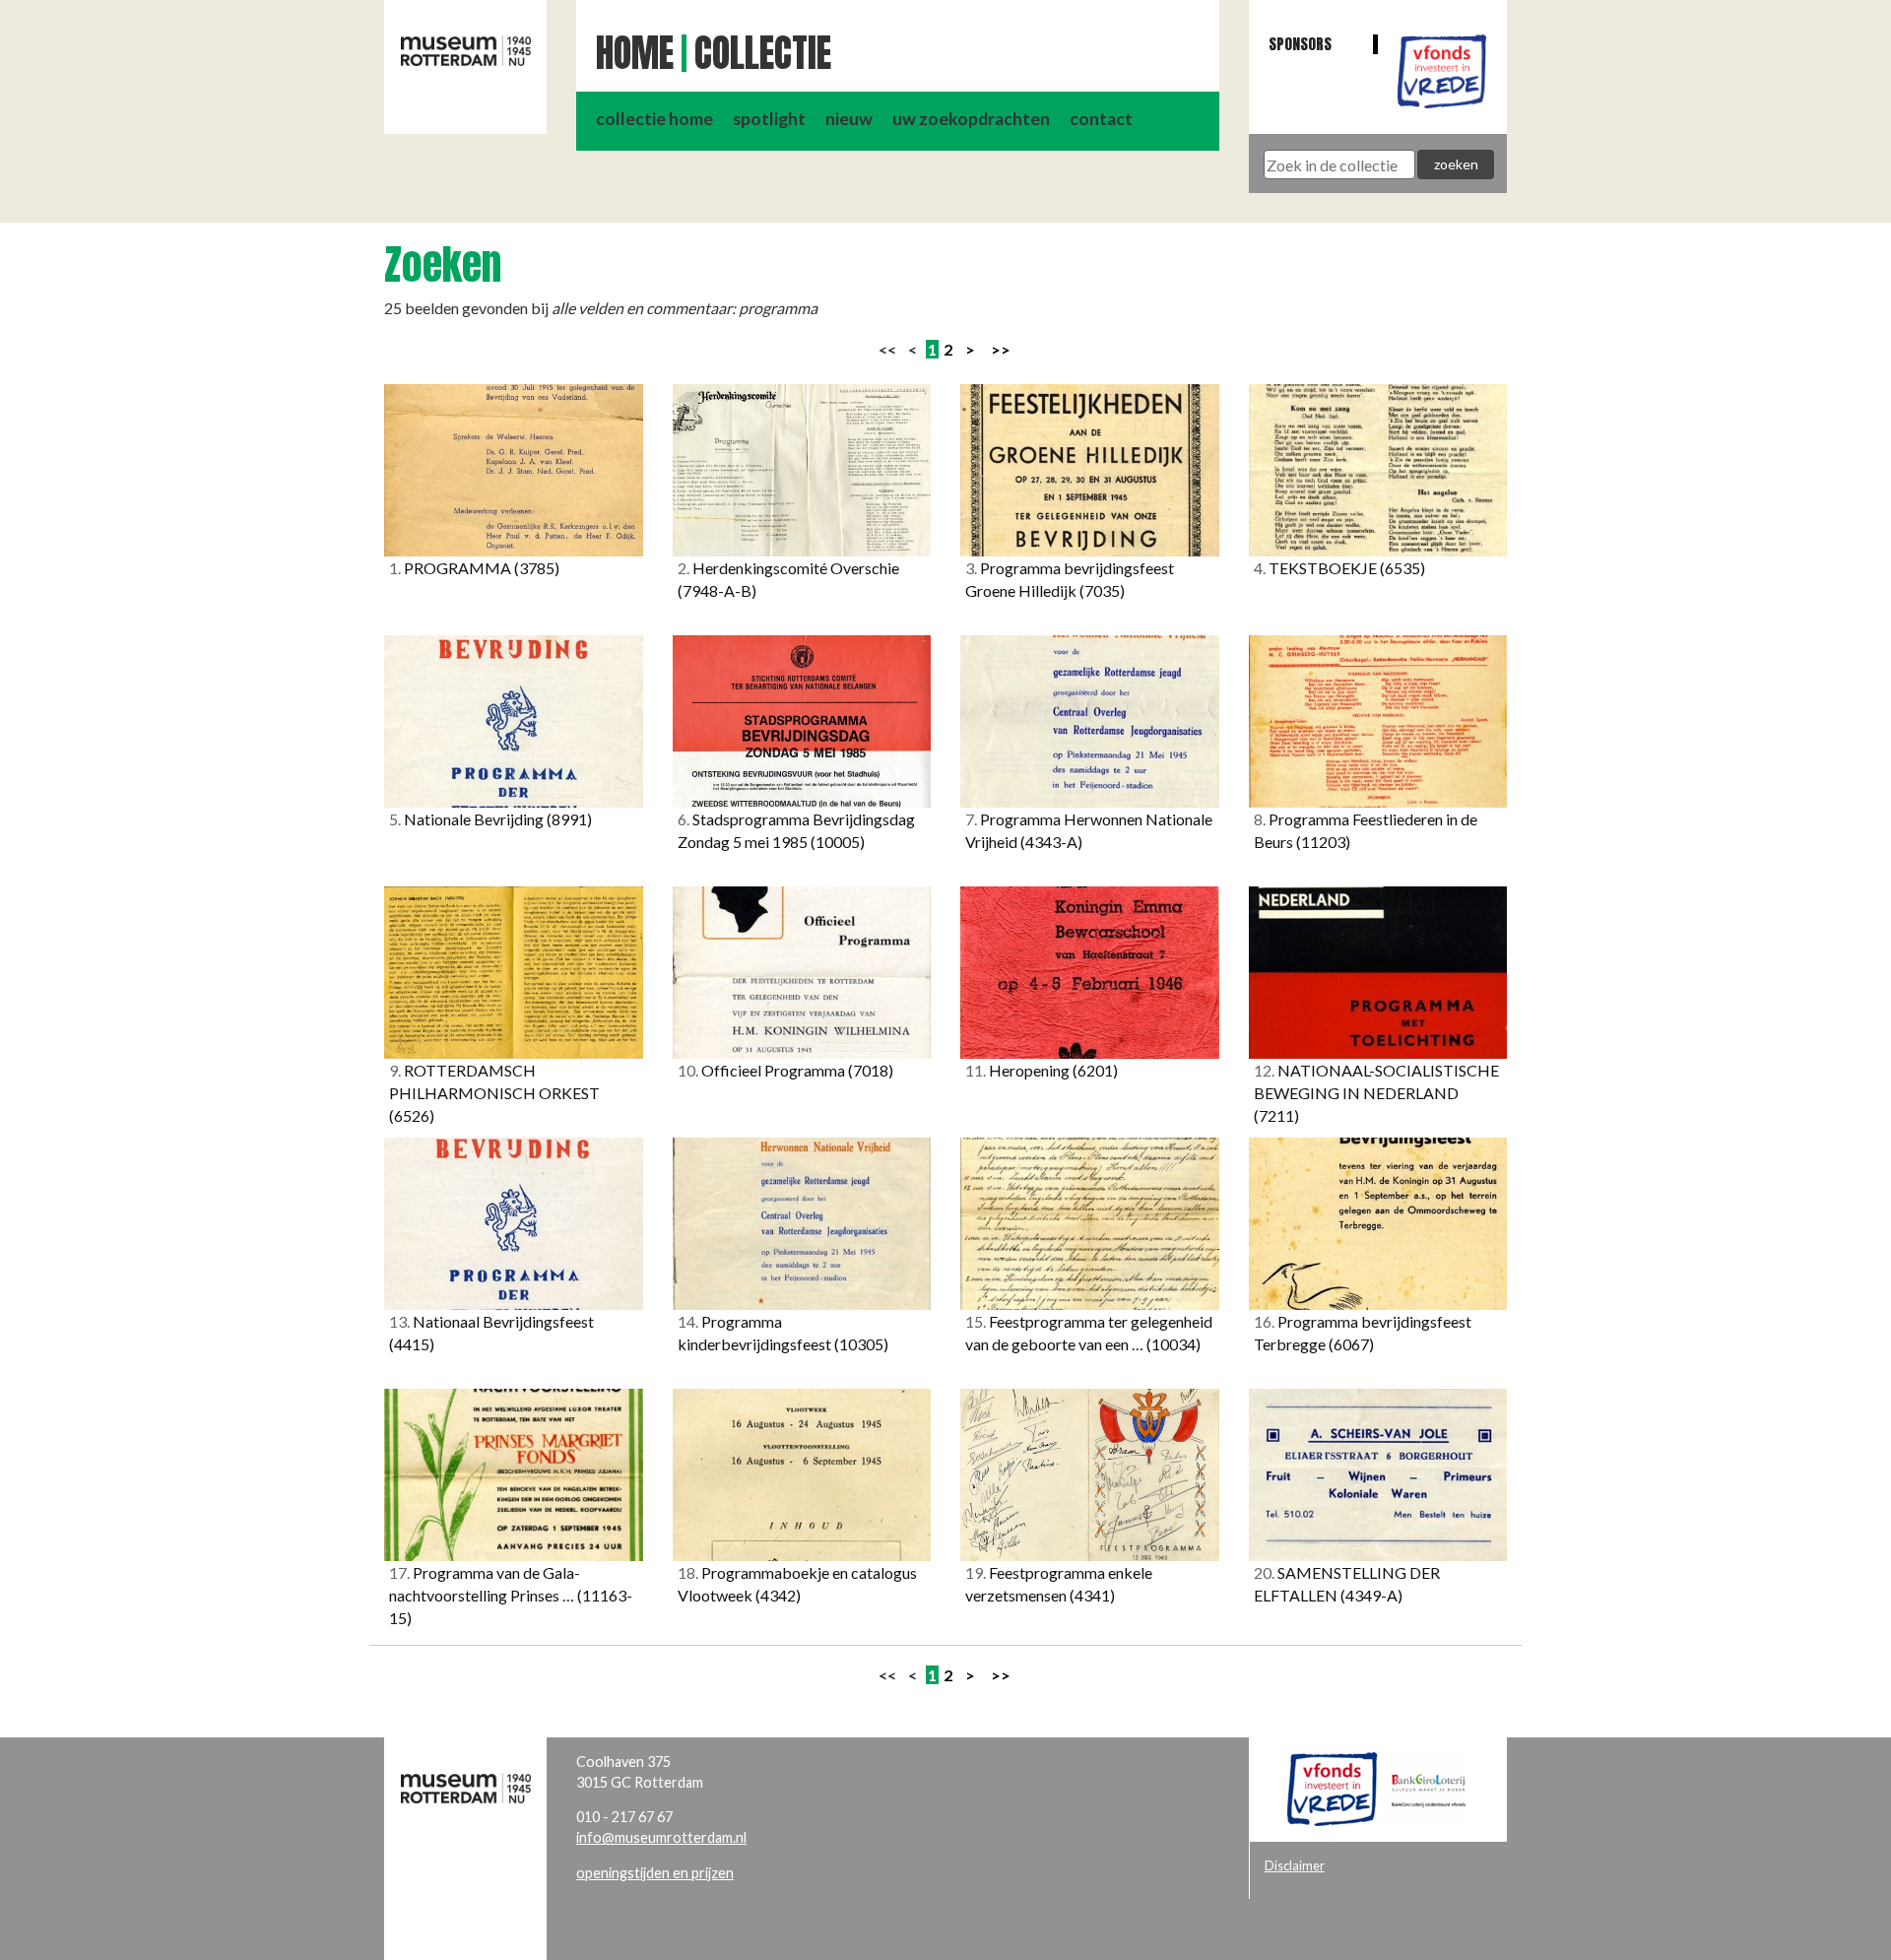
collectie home (654, 119)
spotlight (769, 119)
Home (635, 53)
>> (1001, 349)
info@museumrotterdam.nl (661, 1837)
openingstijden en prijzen (655, 1873)
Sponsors (1300, 44)
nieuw (849, 119)
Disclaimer (1295, 1865)
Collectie (763, 53)
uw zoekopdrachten (971, 119)
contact (1101, 119)
